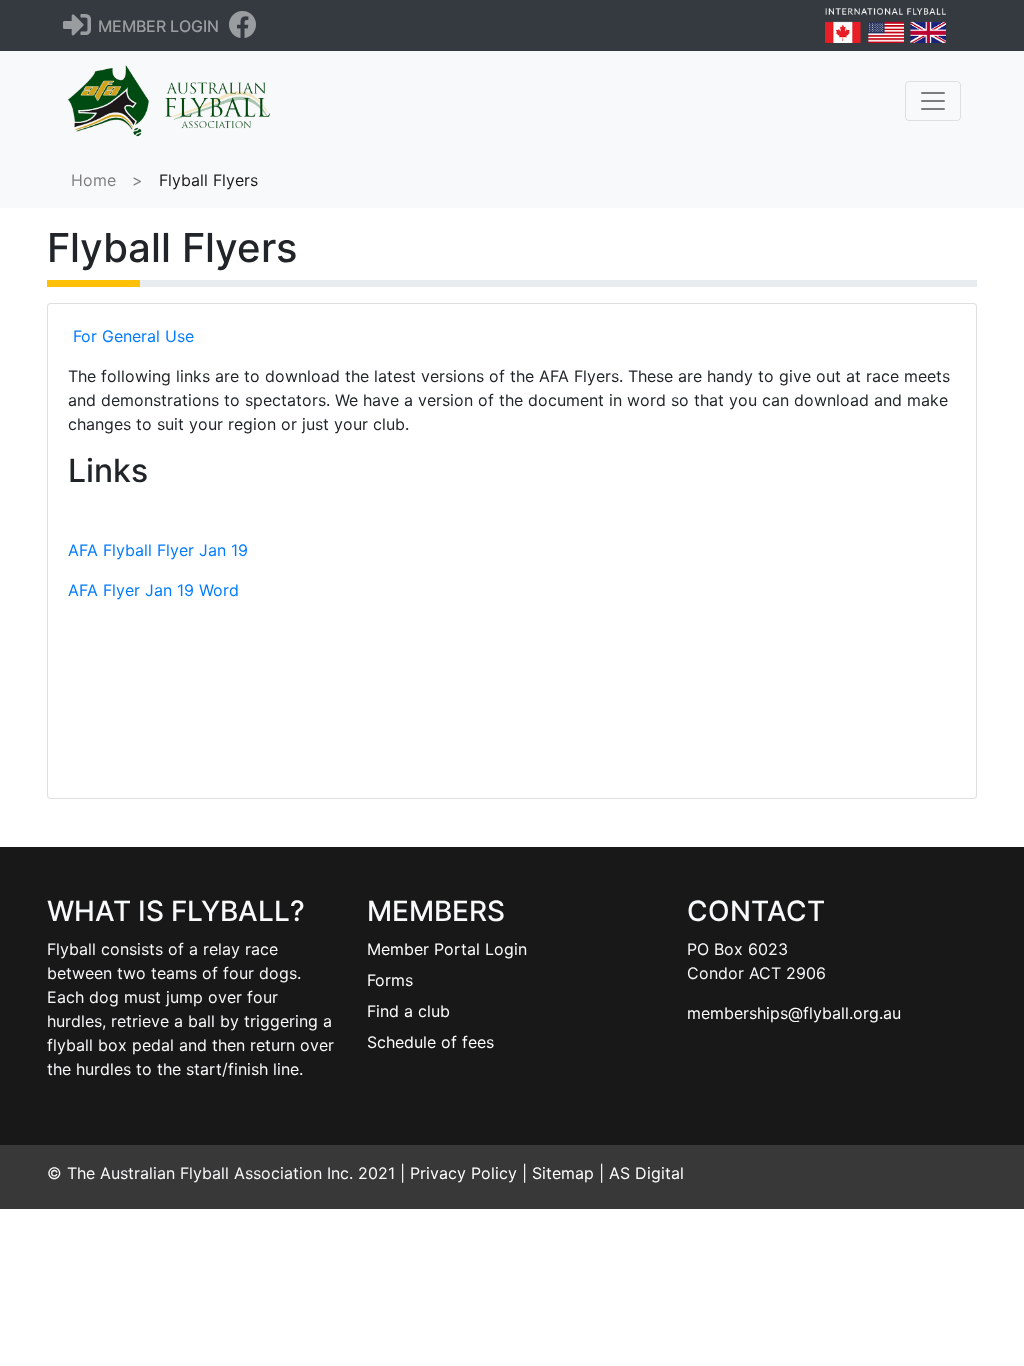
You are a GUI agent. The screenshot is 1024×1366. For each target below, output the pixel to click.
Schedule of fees (430, 1042)
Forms (390, 980)
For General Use (133, 336)
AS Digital (646, 1173)
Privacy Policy (463, 1173)
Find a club (408, 1011)
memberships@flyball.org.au (794, 1013)
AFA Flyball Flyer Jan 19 (158, 550)
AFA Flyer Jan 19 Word (153, 590)
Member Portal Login (447, 949)
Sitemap (563, 1173)
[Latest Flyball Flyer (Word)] (512, 710)
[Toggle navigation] (933, 101)
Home (93, 180)
